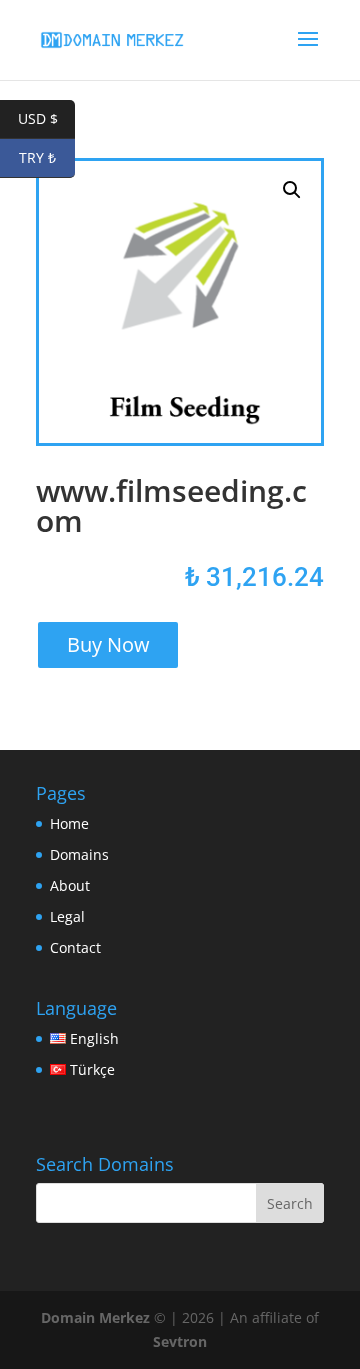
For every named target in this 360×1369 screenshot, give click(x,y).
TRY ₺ (47, 157)
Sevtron (180, 1341)
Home (69, 823)
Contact (75, 947)
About (70, 885)
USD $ (46, 118)
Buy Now (108, 644)
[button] (292, 190)
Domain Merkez (95, 1317)
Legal (67, 916)
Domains (79, 854)
